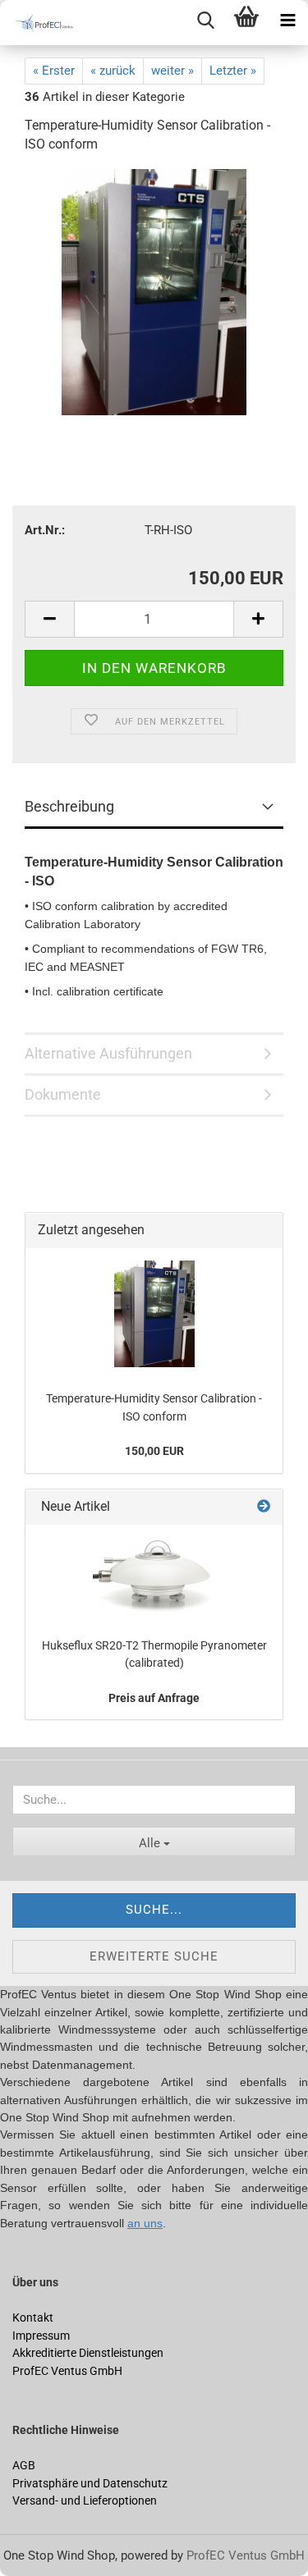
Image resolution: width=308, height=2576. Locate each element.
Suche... (154, 1910)
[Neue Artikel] (264, 1507)
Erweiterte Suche (154, 1956)
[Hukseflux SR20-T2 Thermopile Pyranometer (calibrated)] (154, 1576)
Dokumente (63, 1094)
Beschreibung (69, 806)
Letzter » (233, 71)
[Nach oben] (45, 2551)
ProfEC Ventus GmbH (246, 2555)
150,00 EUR (154, 1451)
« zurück (113, 71)
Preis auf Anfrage (154, 1698)
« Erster (54, 71)
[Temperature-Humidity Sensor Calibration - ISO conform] (154, 291)
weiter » (172, 71)
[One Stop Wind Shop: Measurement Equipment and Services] (41, 23)
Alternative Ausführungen (108, 1053)
